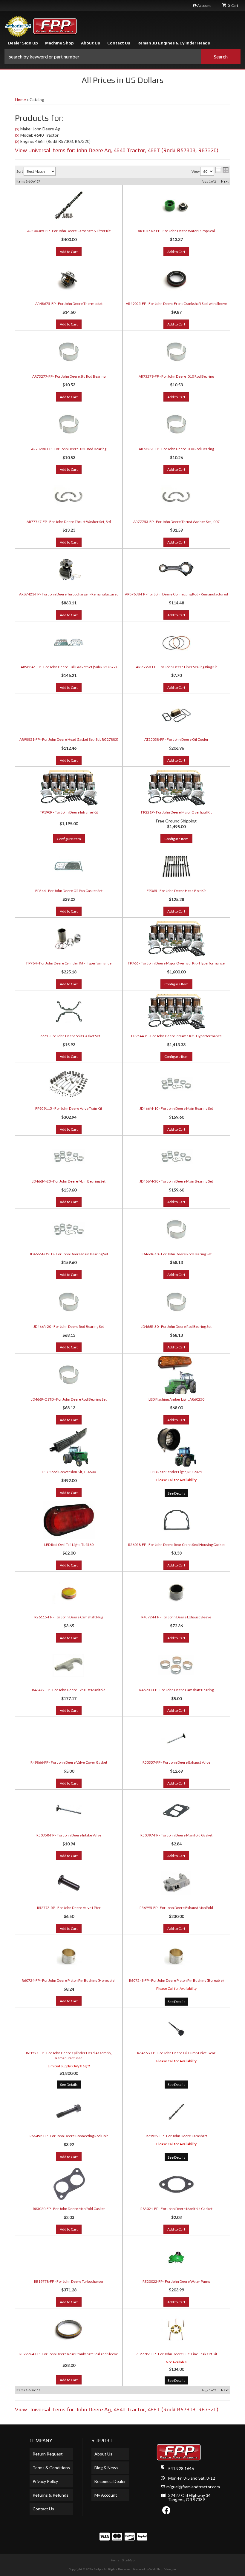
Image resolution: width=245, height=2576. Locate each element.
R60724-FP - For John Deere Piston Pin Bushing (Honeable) (69, 1980)
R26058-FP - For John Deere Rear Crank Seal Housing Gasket (176, 1545)
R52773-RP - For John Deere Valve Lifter (69, 1908)
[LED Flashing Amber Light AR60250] (176, 1375)
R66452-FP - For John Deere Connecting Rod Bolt (69, 2136)
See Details (176, 1493)
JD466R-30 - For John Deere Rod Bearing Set (176, 1326)
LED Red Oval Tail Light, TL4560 (69, 1545)
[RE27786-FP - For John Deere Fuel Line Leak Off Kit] (176, 2329)
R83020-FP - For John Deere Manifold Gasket (69, 2209)
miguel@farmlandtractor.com (193, 2487)
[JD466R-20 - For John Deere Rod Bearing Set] (69, 1302)
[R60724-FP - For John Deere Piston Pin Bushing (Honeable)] (69, 1956)
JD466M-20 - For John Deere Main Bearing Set (69, 1181)
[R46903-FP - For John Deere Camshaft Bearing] (176, 1665)
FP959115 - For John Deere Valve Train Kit (69, 1108)
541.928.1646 (181, 2468)
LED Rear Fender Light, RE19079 (176, 1472)
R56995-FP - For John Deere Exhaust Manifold (176, 1908)
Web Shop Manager (163, 2569)
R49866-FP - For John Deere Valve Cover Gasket (69, 1762)
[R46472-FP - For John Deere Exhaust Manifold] (69, 1665)
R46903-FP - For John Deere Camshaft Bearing (176, 1690)
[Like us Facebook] (166, 2512)
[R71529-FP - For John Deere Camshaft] (176, 2111)
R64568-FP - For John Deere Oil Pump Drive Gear (176, 2053)
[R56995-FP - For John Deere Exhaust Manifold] (176, 1883)
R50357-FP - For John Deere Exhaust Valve (176, 1762)
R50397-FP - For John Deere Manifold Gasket (176, 1835)
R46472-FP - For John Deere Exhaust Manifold (69, 1690)
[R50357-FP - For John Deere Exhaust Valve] (176, 1738)
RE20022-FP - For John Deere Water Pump (176, 2281)
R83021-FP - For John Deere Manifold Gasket (176, 2209)
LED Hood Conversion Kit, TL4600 (69, 1472)
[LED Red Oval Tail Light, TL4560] (69, 1520)
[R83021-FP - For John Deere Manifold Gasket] (176, 2184)
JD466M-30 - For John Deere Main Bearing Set (176, 1181)
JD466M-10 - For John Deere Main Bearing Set (176, 1108)
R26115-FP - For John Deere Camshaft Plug (69, 1617)
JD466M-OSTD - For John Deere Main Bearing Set (69, 1254)
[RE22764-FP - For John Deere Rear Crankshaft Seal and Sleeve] (69, 2329)
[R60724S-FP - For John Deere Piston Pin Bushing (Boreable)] (176, 1956)
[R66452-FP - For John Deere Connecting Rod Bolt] (69, 2111)
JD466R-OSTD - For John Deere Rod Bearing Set (69, 1399)
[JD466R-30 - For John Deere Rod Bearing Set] (176, 1302)
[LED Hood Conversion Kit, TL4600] (69, 1447)
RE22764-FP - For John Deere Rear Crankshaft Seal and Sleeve (69, 2354)
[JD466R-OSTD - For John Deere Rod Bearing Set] (69, 1375)
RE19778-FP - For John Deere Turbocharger (69, 2281)
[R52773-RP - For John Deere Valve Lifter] (69, 1883)
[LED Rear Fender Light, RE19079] (176, 1447)
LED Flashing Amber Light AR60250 (176, 1399)
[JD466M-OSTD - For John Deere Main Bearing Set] (69, 1229)
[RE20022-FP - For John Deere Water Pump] (176, 2257)
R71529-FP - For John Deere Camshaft (176, 2136)
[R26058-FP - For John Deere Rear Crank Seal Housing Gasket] (176, 1520)
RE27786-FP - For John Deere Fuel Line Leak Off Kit (176, 2354)
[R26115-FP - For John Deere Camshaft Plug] (69, 1592)
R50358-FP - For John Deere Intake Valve (69, 1835)
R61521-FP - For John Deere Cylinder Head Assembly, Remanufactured (69, 2055)
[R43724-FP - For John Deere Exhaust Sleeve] (176, 1592)
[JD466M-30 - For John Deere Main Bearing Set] (176, 1157)
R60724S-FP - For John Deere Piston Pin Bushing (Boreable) (176, 1980)
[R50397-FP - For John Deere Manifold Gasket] (176, 1811)
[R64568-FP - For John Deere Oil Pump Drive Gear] (176, 2028)
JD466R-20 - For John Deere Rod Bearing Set (69, 1326)
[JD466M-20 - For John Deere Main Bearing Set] (69, 1157)
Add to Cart (69, 1129)
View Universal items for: (117, 2409)
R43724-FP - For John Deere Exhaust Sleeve (176, 1617)
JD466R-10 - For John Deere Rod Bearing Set (176, 1254)
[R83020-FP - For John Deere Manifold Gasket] (69, 2184)
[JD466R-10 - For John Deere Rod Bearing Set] (176, 1229)
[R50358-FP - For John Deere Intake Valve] (69, 1811)
